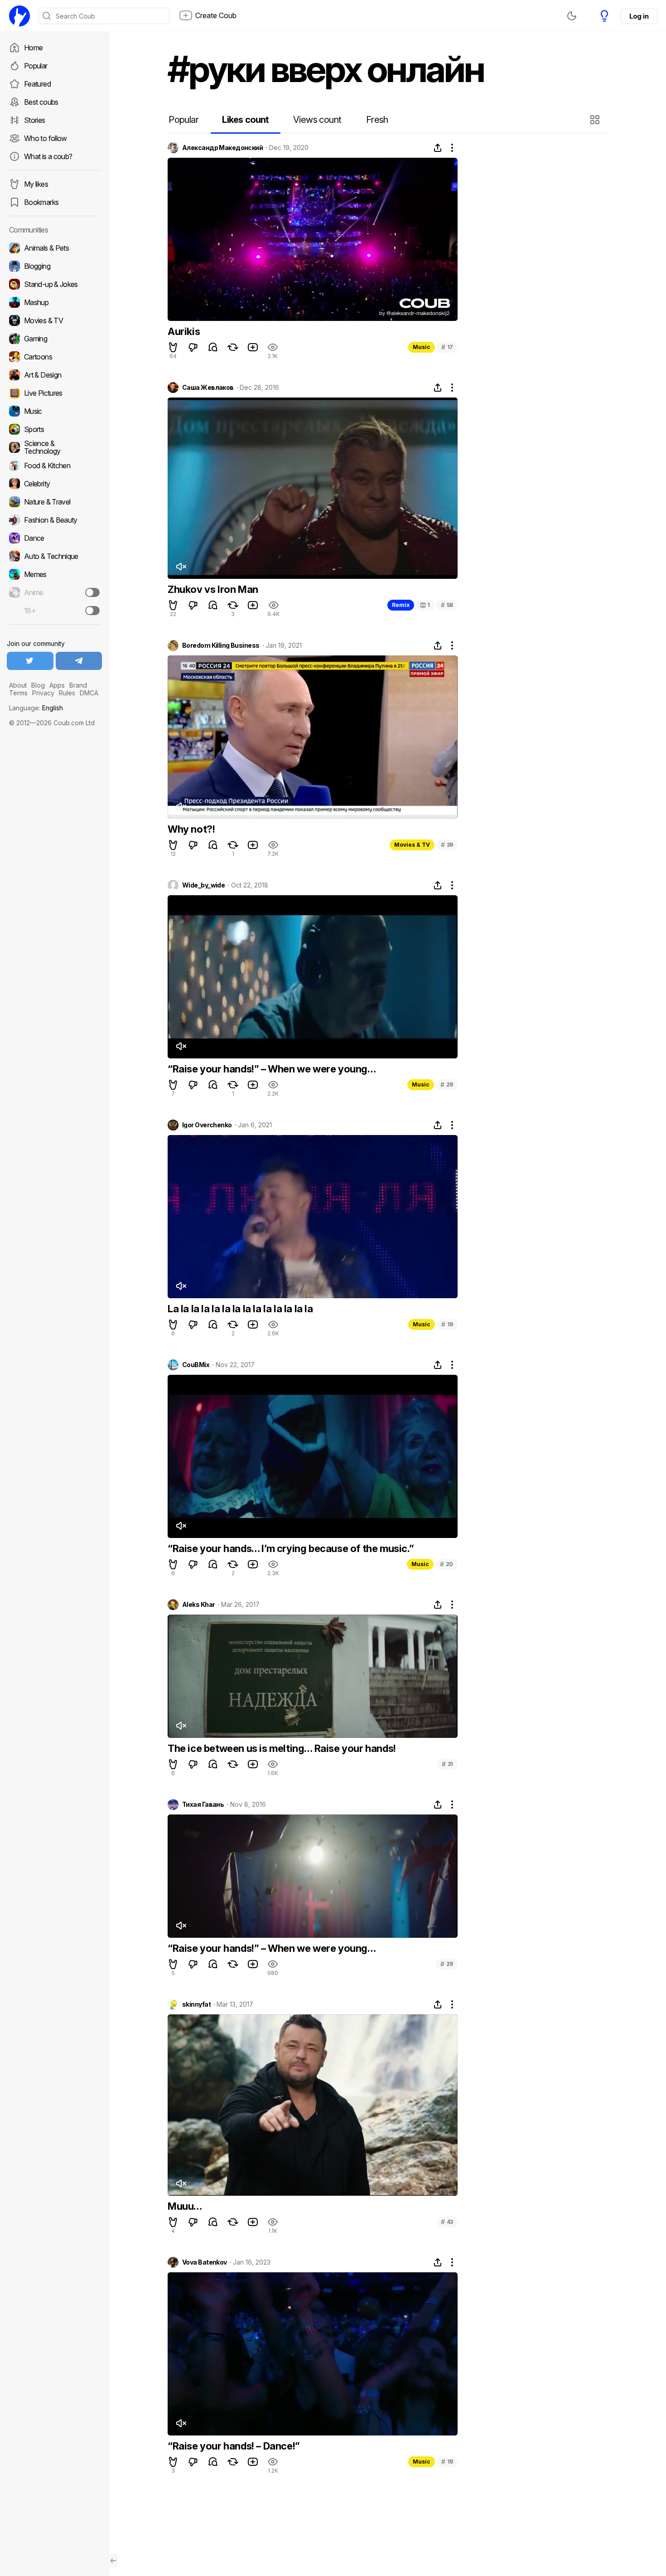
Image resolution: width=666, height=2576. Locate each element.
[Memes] (54, 574)
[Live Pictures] (54, 393)
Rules (67, 693)
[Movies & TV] (54, 320)
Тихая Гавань (203, 1805)
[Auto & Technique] (54, 556)
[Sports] (54, 429)
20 (446, 1564)
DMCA (89, 693)
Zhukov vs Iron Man (213, 589)
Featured (37, 84)
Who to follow (46, 138)
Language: (36, 708)
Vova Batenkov (205, 2262)
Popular (36, 66)
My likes (36, 184)
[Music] (54, 411)
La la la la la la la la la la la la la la (240, 1309)
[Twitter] (30, 661)
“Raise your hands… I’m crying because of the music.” (291, 1548)
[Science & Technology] (54, 447)
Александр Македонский (222, 148)
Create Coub (216, 15)
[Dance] (54, 538)
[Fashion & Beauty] (54, 520)
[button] (596, 120)
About (18, 685)
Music (422, 347)
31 (447, 1764)
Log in (639, 16)
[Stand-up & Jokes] (54, 284)
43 (447, 2222)
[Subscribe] (92, 592)
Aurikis (184, 331)
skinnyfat (196, 2004)
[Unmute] (181, 567)
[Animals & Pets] (54, 248)
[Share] (438, 148)
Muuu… (185, 2206)
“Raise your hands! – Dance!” (234, 2446)
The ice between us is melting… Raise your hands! (282, 1748)
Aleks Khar (198, 1605)
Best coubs (41, 102)
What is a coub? (48, 156)
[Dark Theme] (572, 16)
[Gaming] (54, 339)
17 (447, 347)
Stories (35, 120)
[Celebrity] (54, 484)
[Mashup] (54, 302)
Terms (18, 693)
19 (447, 1324)
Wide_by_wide (203, 885)
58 (447, 605)
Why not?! (191, 829)
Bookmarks (41, 202)
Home (33, 48)
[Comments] (213, 347)
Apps (57, 685)
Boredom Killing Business (221, 645)
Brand (78, 685)
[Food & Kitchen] (54, 466)
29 (447, 1084)
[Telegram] (79, 661)
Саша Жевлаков (208, 388)
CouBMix (196, 1365)
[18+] (92, 611)
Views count (317, 120)
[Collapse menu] (113, 2561)
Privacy (43, 693)
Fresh (377, 120)
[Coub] (19, 16)
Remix (401, 605)
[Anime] (54, 592)
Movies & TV (412, 845)
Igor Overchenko (207, 1125)
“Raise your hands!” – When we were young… (272, 1069)
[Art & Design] (54, 375)
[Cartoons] (54, 357)
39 (447, 845)
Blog (38, 685)
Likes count (245, 120)
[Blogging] (54, 266)
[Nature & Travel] (54, 502)
